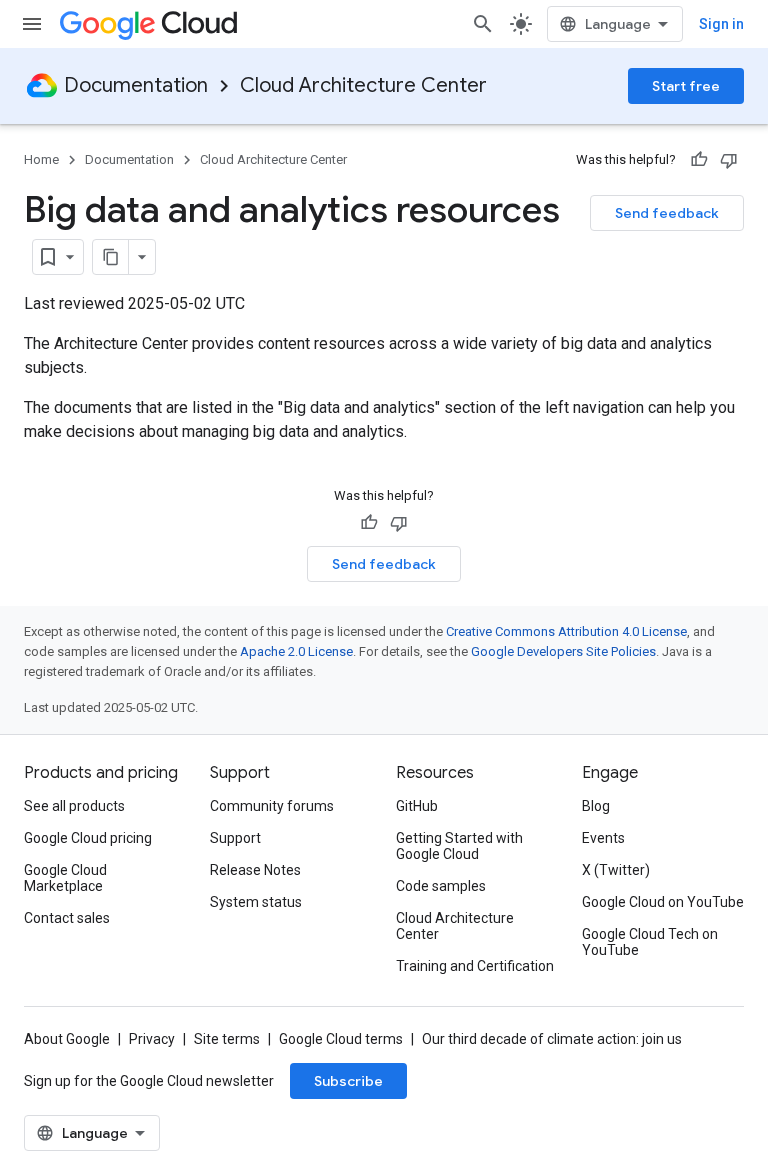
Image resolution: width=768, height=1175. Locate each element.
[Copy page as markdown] (111, 257)
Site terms (227, 1039)
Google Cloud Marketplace (65, 878)
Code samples (441, 886)
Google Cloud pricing (88, 838)
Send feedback (667, 213)
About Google (67, 1039)
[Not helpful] (729, 160)
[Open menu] (32, 24)
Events (603, 838)
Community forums (272, 806)
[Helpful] (699, 160)
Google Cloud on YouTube (663, 902)
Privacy (152, 1039)
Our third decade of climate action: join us (552, 1039)
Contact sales (67, 918)
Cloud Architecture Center (363, 85)
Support (235, 838)
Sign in (721, 24)
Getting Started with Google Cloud (459, 846)
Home (41, 159)
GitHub (417, 806)
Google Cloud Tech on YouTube (650, 942)
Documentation (136, 85)
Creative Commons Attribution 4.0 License (566, 631)
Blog (596, 806)
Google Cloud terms (341, 1039)
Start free (686, 86)
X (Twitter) (616, 870)
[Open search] (483, 24)
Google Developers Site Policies (563, 651)
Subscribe (348, 1081)
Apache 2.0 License (296, 651)
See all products (74, 806)
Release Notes (255, 870)
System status (256, 902)
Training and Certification (475, 966)
